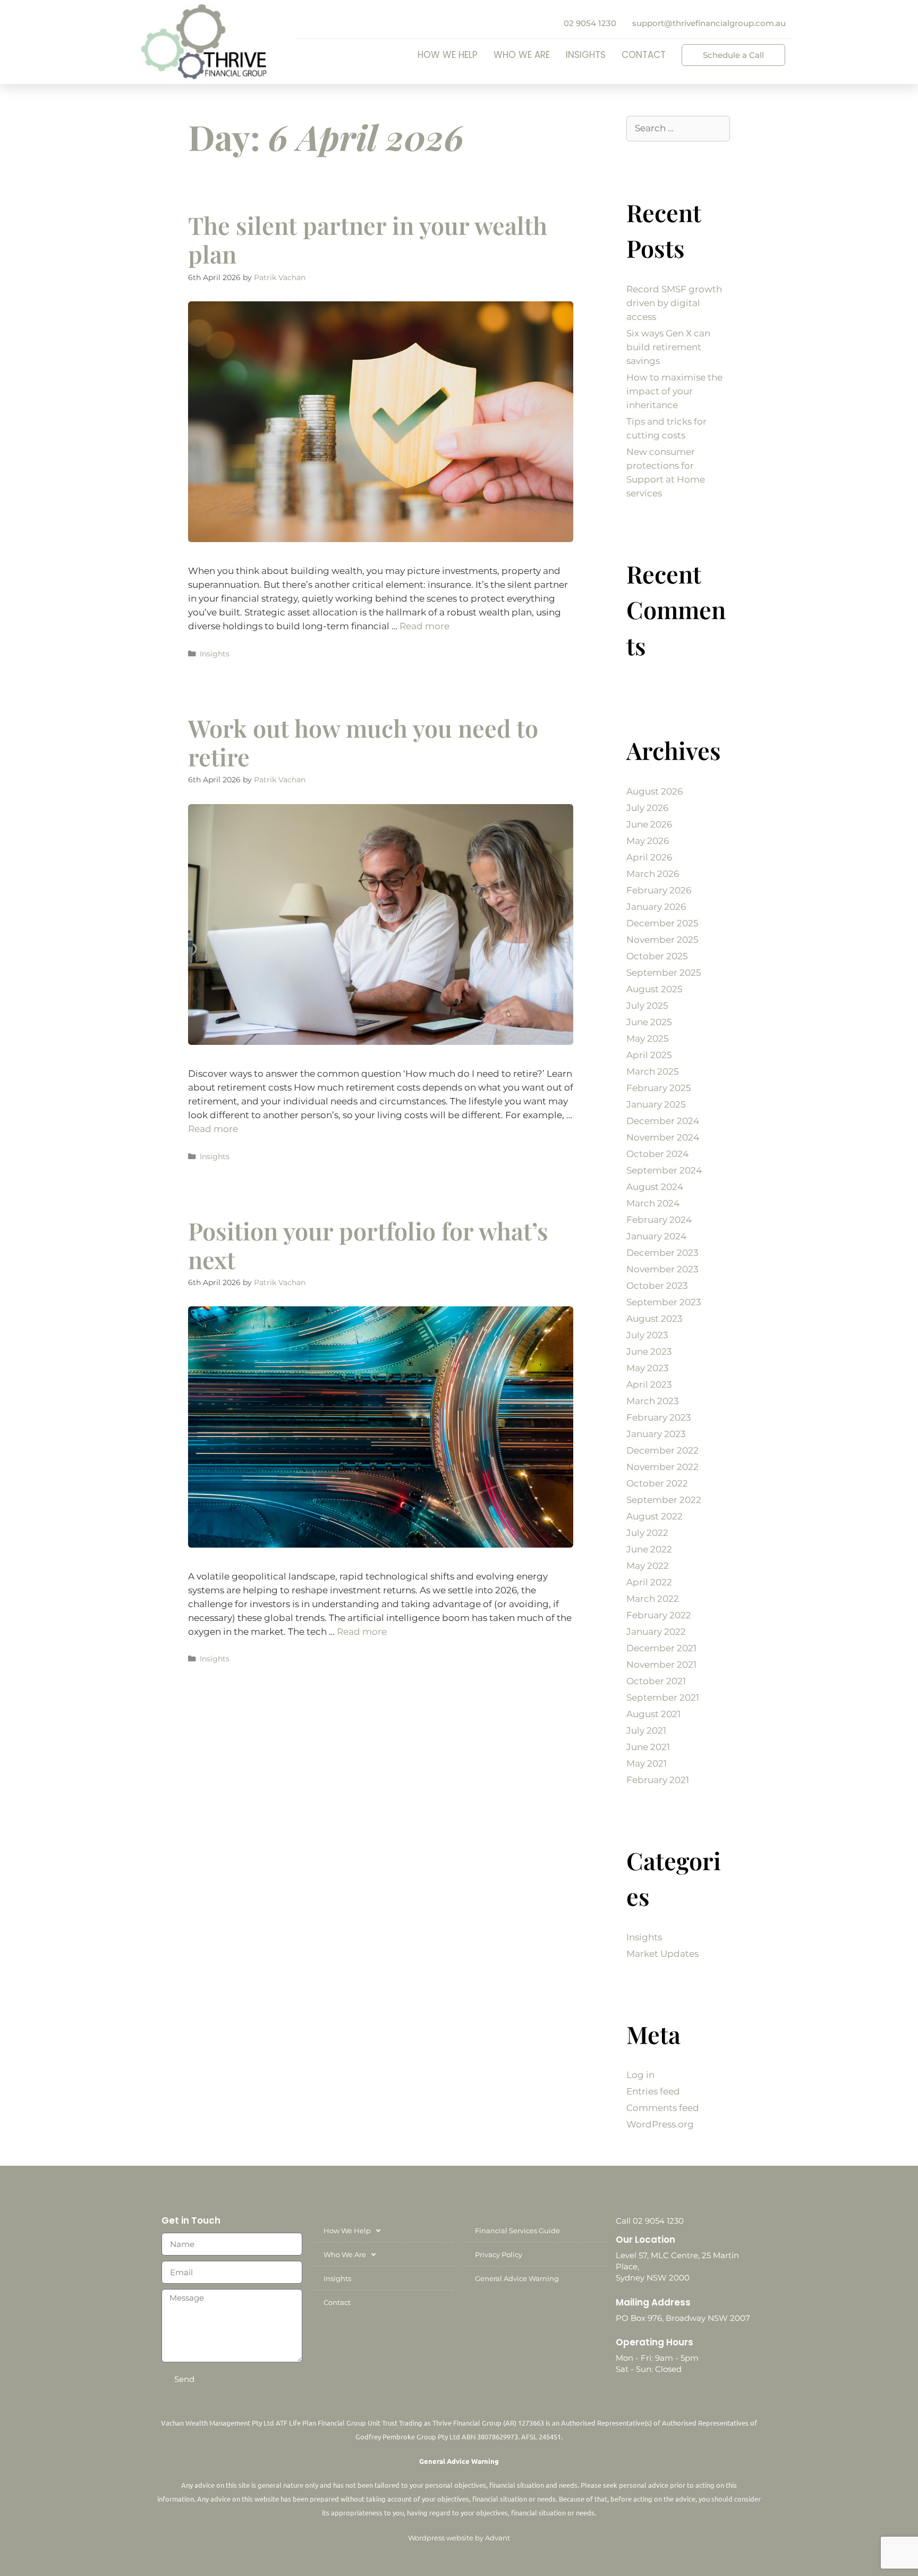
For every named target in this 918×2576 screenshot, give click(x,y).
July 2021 (646, 1730)
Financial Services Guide (517, 2231)
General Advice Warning (517, 2278)
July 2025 (647, 1006)
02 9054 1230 (590, 23)
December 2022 (662, 1450)
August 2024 (655, 1187)
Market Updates (662, 1954)
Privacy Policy (499, 2254)
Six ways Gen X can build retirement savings (668, 347)
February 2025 (659, 1088)
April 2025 (649, 1055)
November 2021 (661, 1665)
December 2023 (662, 1253)
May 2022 (648, 1566)
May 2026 (648, 841)
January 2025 (656, 1104)
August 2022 (654, 1516)
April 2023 (649, 1384)
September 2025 (664, 973)
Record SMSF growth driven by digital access (674, 303)
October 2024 (657, 1154)
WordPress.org (660, 2124)
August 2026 (654, 791)
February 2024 (659, 1220)
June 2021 (648, 1747)
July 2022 (647, 1533)
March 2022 (653, 1599)
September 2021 (663, 1697)
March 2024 (653, 1203)
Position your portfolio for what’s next (368, 1245)
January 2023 (656, 1434)
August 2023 (654, 1319)
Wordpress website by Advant (459, 2538)
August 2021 (653, 1714)
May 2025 (648, 1038)
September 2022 (664, 1500)
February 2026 (659, 890)
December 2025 (662, 923)
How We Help (448, 55)
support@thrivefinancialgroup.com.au (709, 23)
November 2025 (662, 940)
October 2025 (657, 956)
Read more (424, 626)
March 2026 (653, 874)
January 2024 (656, 1236)
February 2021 (658, 1780)
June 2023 (649, 1352)
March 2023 (653, 1401)
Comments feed (663, 2108)
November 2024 (663, 1137)
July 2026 (647, 808)
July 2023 (647, 1335)
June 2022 (649, 1549)
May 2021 (647, 1763)
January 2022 (656, 1632)
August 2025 (654, 989)
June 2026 (649, 824)
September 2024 (664, 1170)
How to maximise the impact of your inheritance (674, 391)
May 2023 (648, 1368)
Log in (640, 2075)
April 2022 (649, 1582)
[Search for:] (678, 128)
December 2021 (661, 1648)
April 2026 (649, 857)
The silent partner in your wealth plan (368, 239)
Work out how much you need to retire (363, 742)
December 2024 (663, 1121)
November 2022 (662, 1467)
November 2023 (662, 1269)
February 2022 (659, 1615)
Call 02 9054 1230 (650, 2221)
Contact (644, 55)
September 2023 (664, 1302)
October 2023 (657, 1286)
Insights (586, 55)
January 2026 (656, 907)
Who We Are (522, 55)
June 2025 (649, 1022)
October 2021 (656, 1681)
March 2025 (653, 1071)
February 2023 (659, 1417)
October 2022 (657, 1483)
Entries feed (653, 2091)
